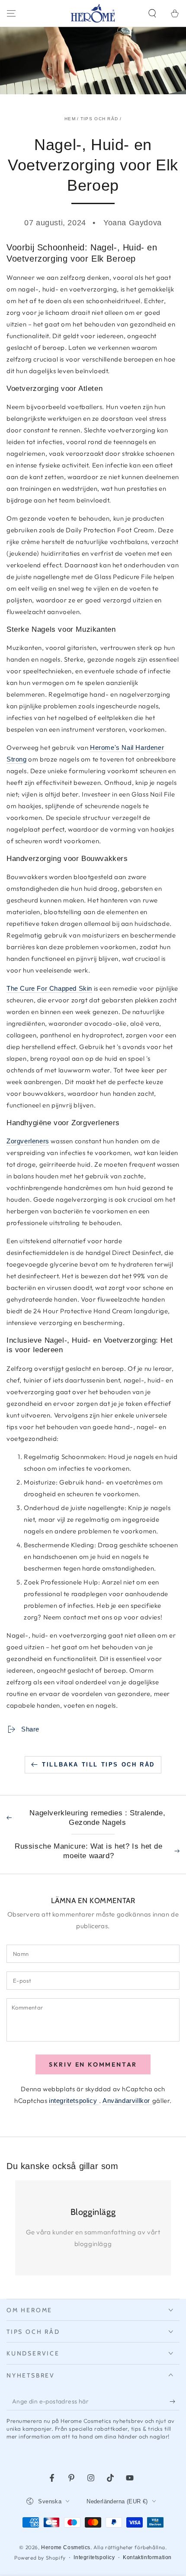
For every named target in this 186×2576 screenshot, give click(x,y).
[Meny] (11, 13)
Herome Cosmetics (66, 2547)
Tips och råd (99, 119)
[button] (152, 13)
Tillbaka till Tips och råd (98, 1765)
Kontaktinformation (147, 2557)
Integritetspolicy (94, 2557)
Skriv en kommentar (93, 2064)
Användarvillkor (127, 2101)
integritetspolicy (74, 2101)
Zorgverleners (28, 1141)
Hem (70, 119)
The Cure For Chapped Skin (49, 988)
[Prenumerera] (175, 2402)
